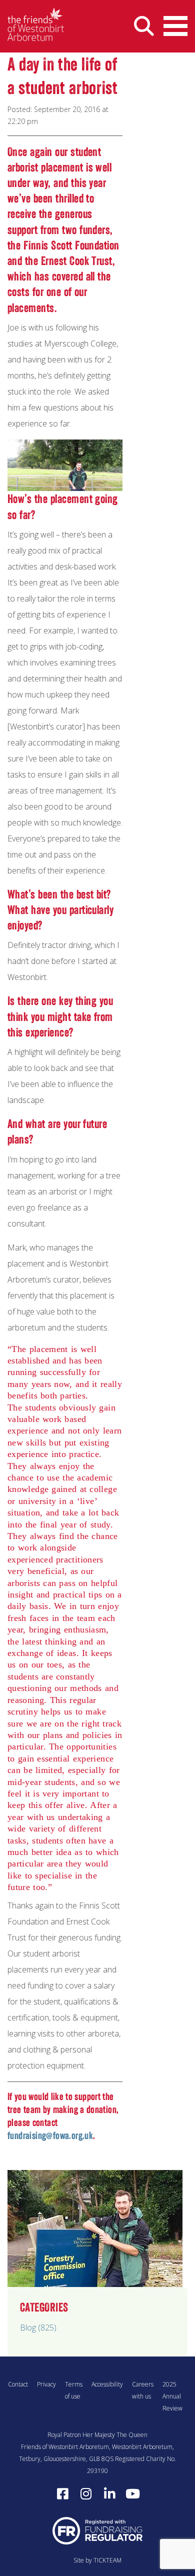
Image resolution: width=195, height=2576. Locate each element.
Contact (18, 2384)
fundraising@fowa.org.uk (50, 2135)
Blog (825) (38, 2327)
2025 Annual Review (172, 2396)
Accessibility (107, 2384)
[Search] (144, 26)
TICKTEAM (107, 2560)
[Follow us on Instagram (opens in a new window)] (86, 2494)
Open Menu (175, 26)
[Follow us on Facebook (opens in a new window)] (62, 2494)
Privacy (46, 2384)
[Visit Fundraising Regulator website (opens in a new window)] (97, 2530)
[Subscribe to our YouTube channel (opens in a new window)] (133, 2494)
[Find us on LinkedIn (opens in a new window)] (109, 2494)
